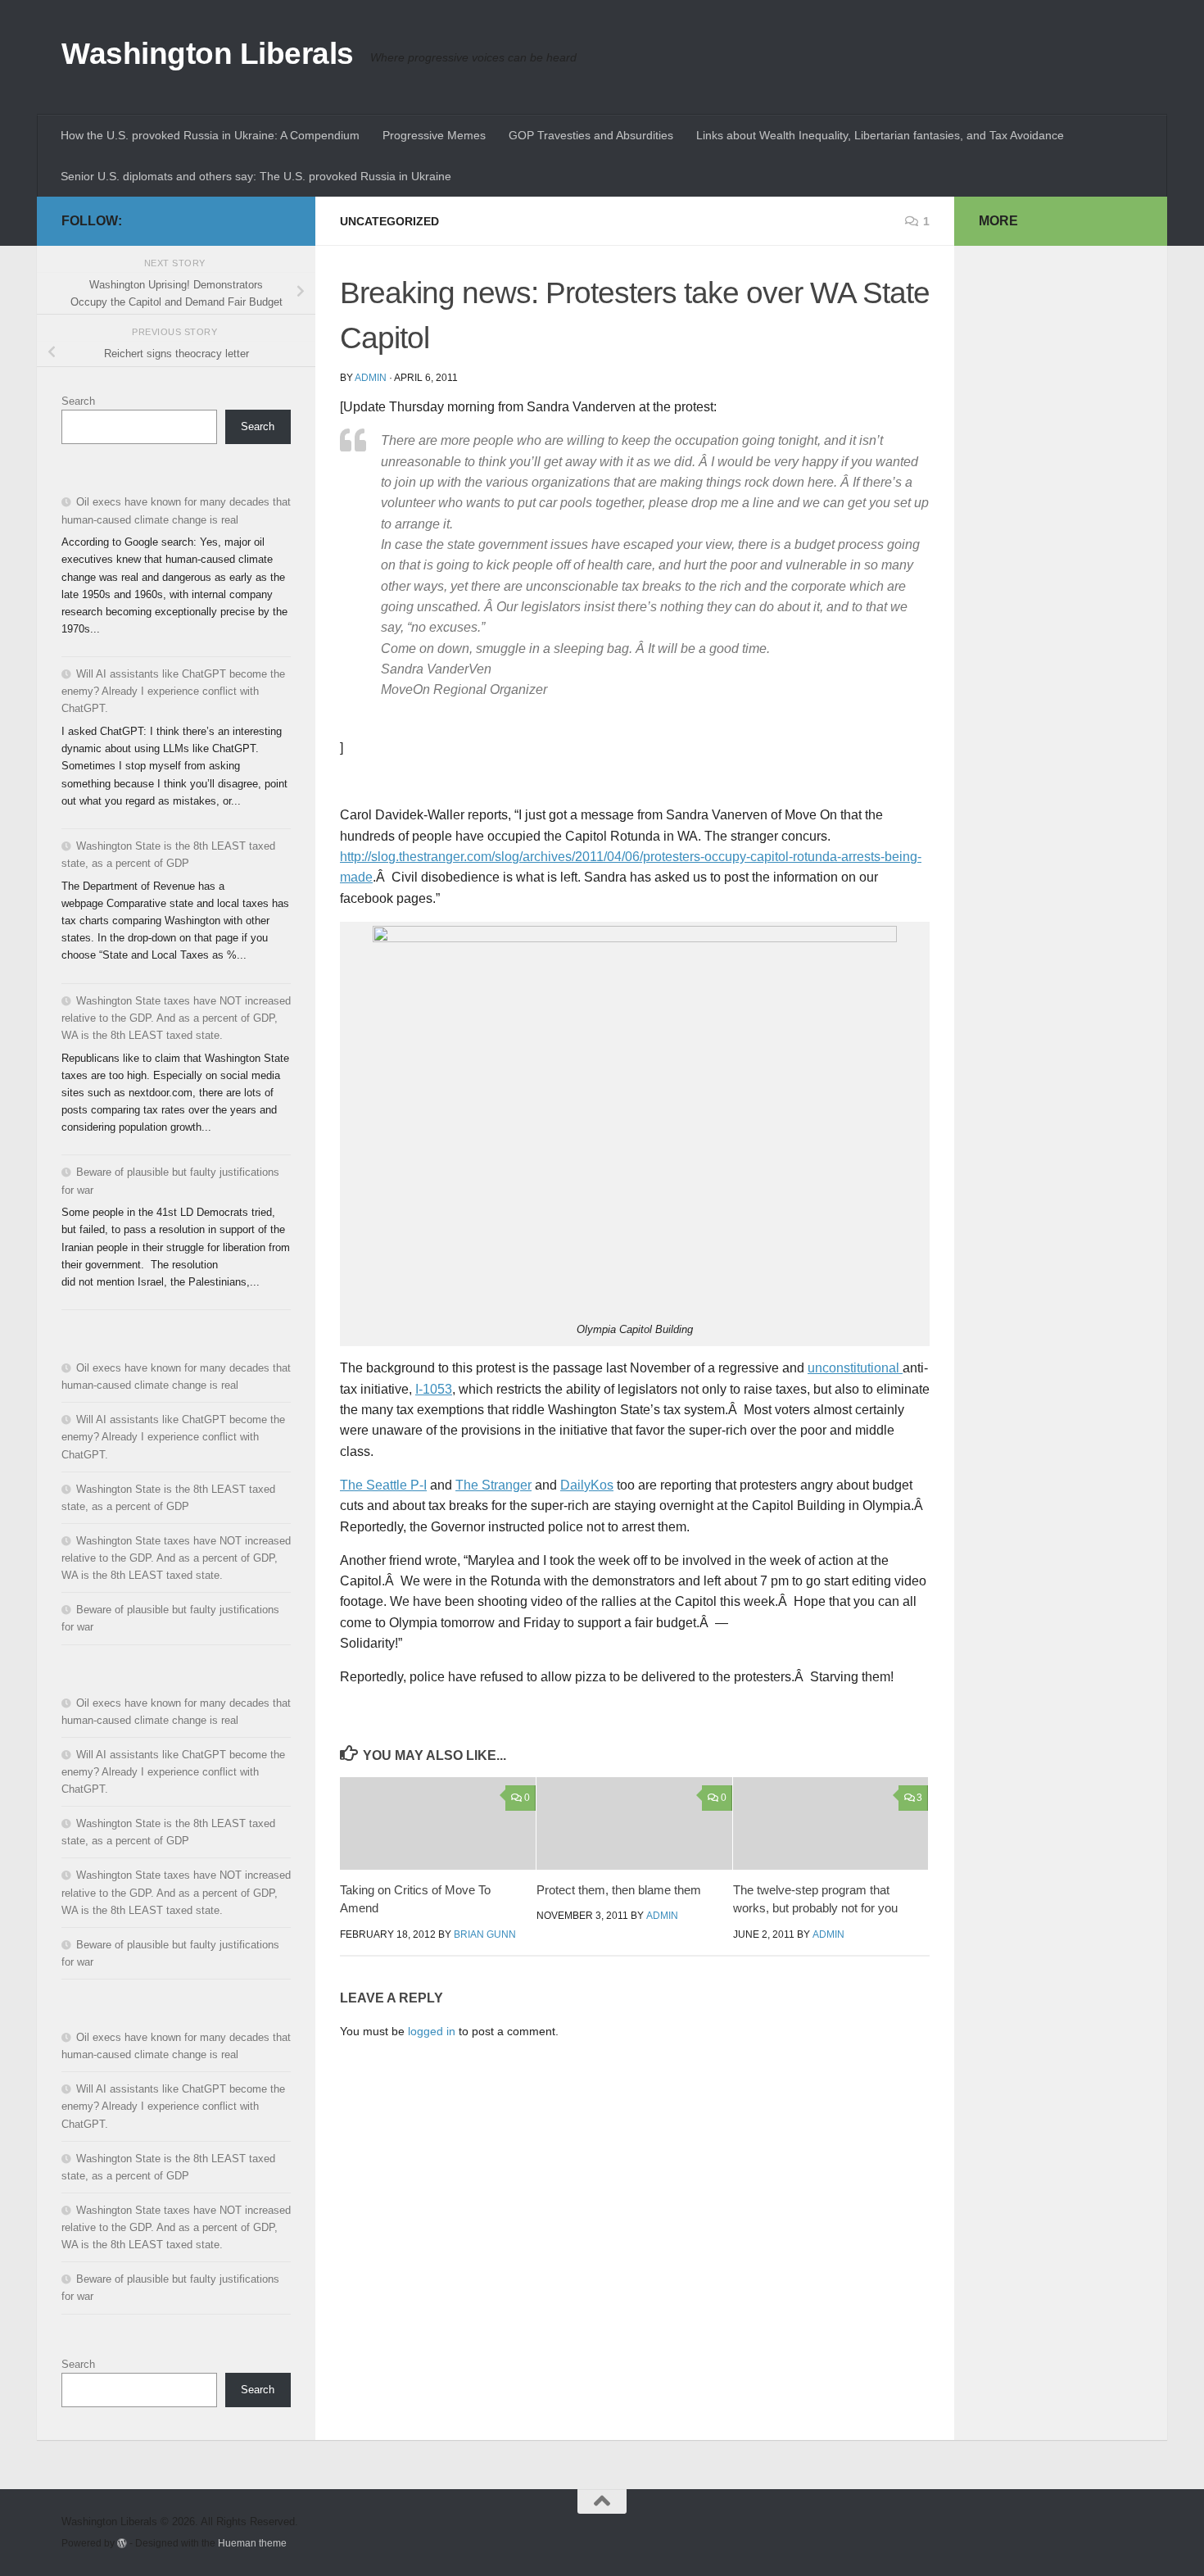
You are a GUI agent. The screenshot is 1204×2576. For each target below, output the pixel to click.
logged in (432, 2031)
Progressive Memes (434, 135)
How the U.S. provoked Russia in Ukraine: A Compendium (210, 135)
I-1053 (434, 1389)
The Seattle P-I (383, 1485)
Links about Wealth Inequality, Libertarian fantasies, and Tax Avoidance (880, 135)
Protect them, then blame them (619, 1890)
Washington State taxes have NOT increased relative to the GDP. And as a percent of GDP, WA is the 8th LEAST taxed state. (176, 1018)
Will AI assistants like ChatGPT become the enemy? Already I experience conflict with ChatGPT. (173, 691)
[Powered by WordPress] (122, 2543)
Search (78, 401)
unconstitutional (855, 1368)
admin (371, 378)
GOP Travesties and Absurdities (591, 135)
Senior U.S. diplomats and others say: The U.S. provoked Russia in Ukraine (256, 176)
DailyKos (587, 1485)
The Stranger (493, 1485)
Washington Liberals (208, 54)
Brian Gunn (485, 1934)
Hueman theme (252, 2543)
